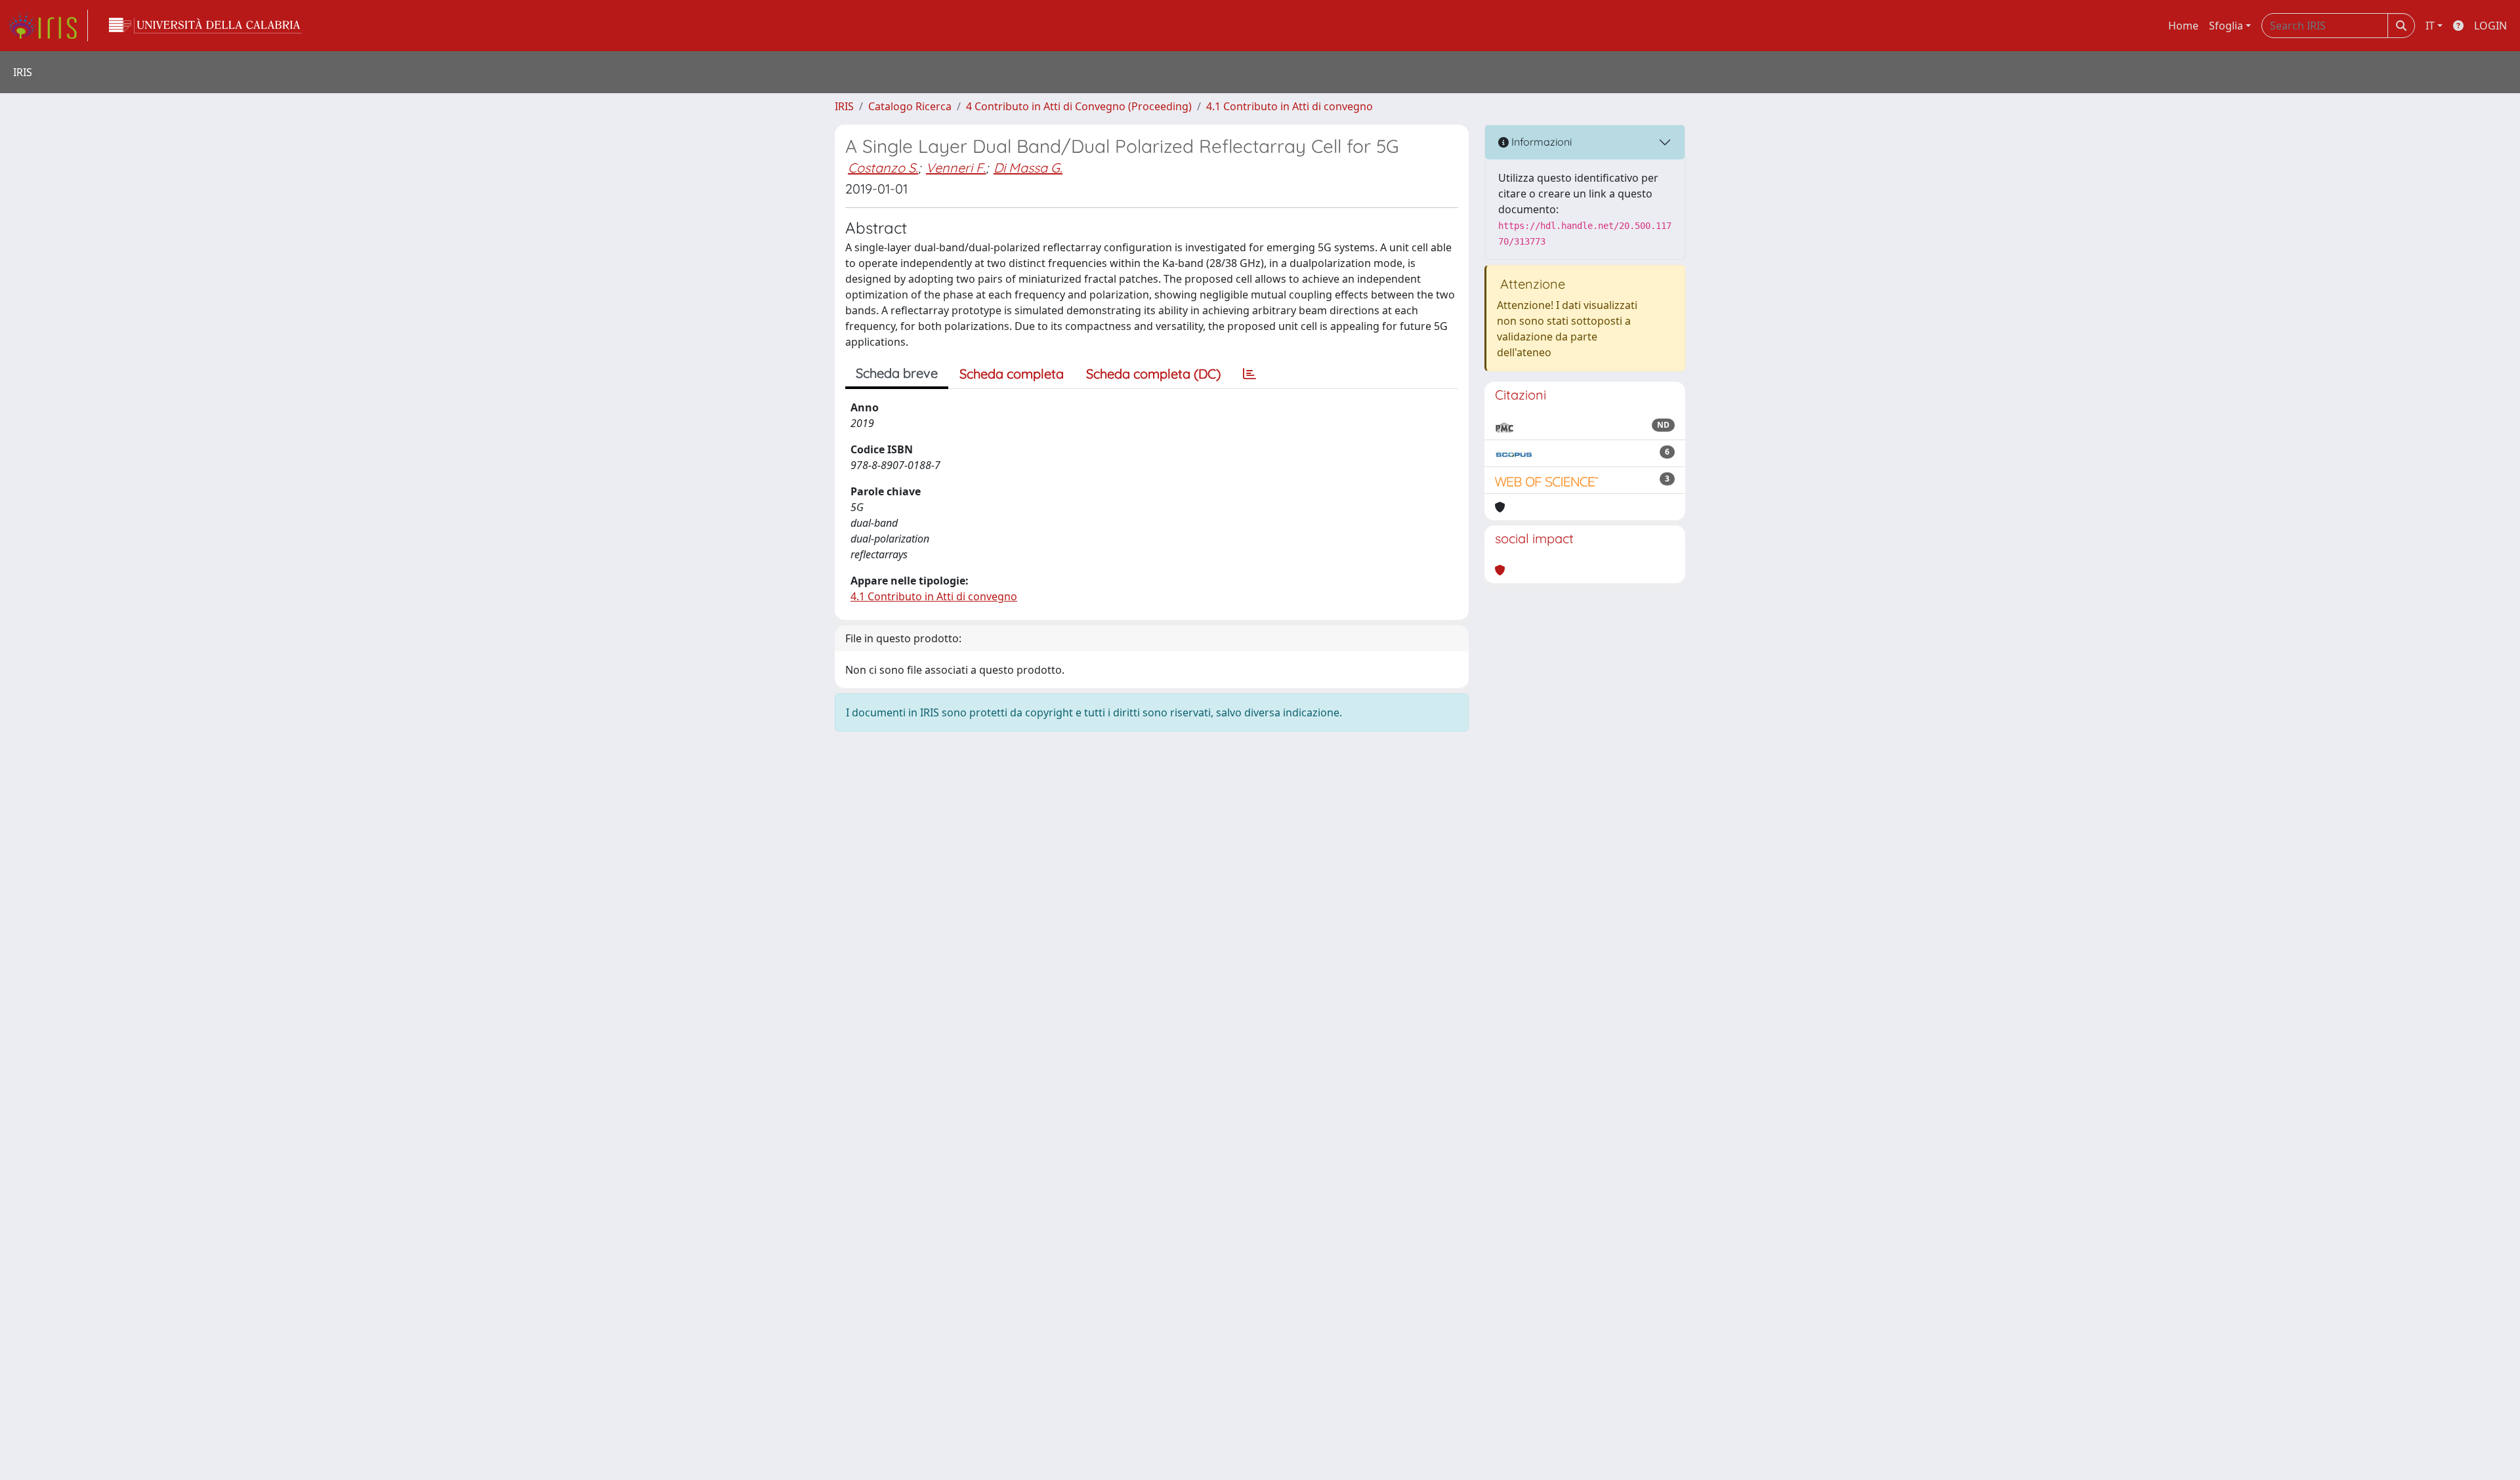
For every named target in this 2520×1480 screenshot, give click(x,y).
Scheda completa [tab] (1012, 374)
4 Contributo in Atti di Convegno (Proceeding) (1079, 106)
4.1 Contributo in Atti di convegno (1290, 106)
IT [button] (2430, 26)
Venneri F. (956, 168)
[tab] (1249, 374)
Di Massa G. (1028, 168)
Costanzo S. (883, 168)
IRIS (844, 106)
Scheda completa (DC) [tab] (1153, 374)
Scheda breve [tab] (897, 373)
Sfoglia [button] (2226, 26)
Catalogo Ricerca (910, 106)
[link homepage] (48, 26)
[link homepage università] (205, 26)
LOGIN (2490, 26)
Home (2183, 26)
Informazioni (1540, 142)
